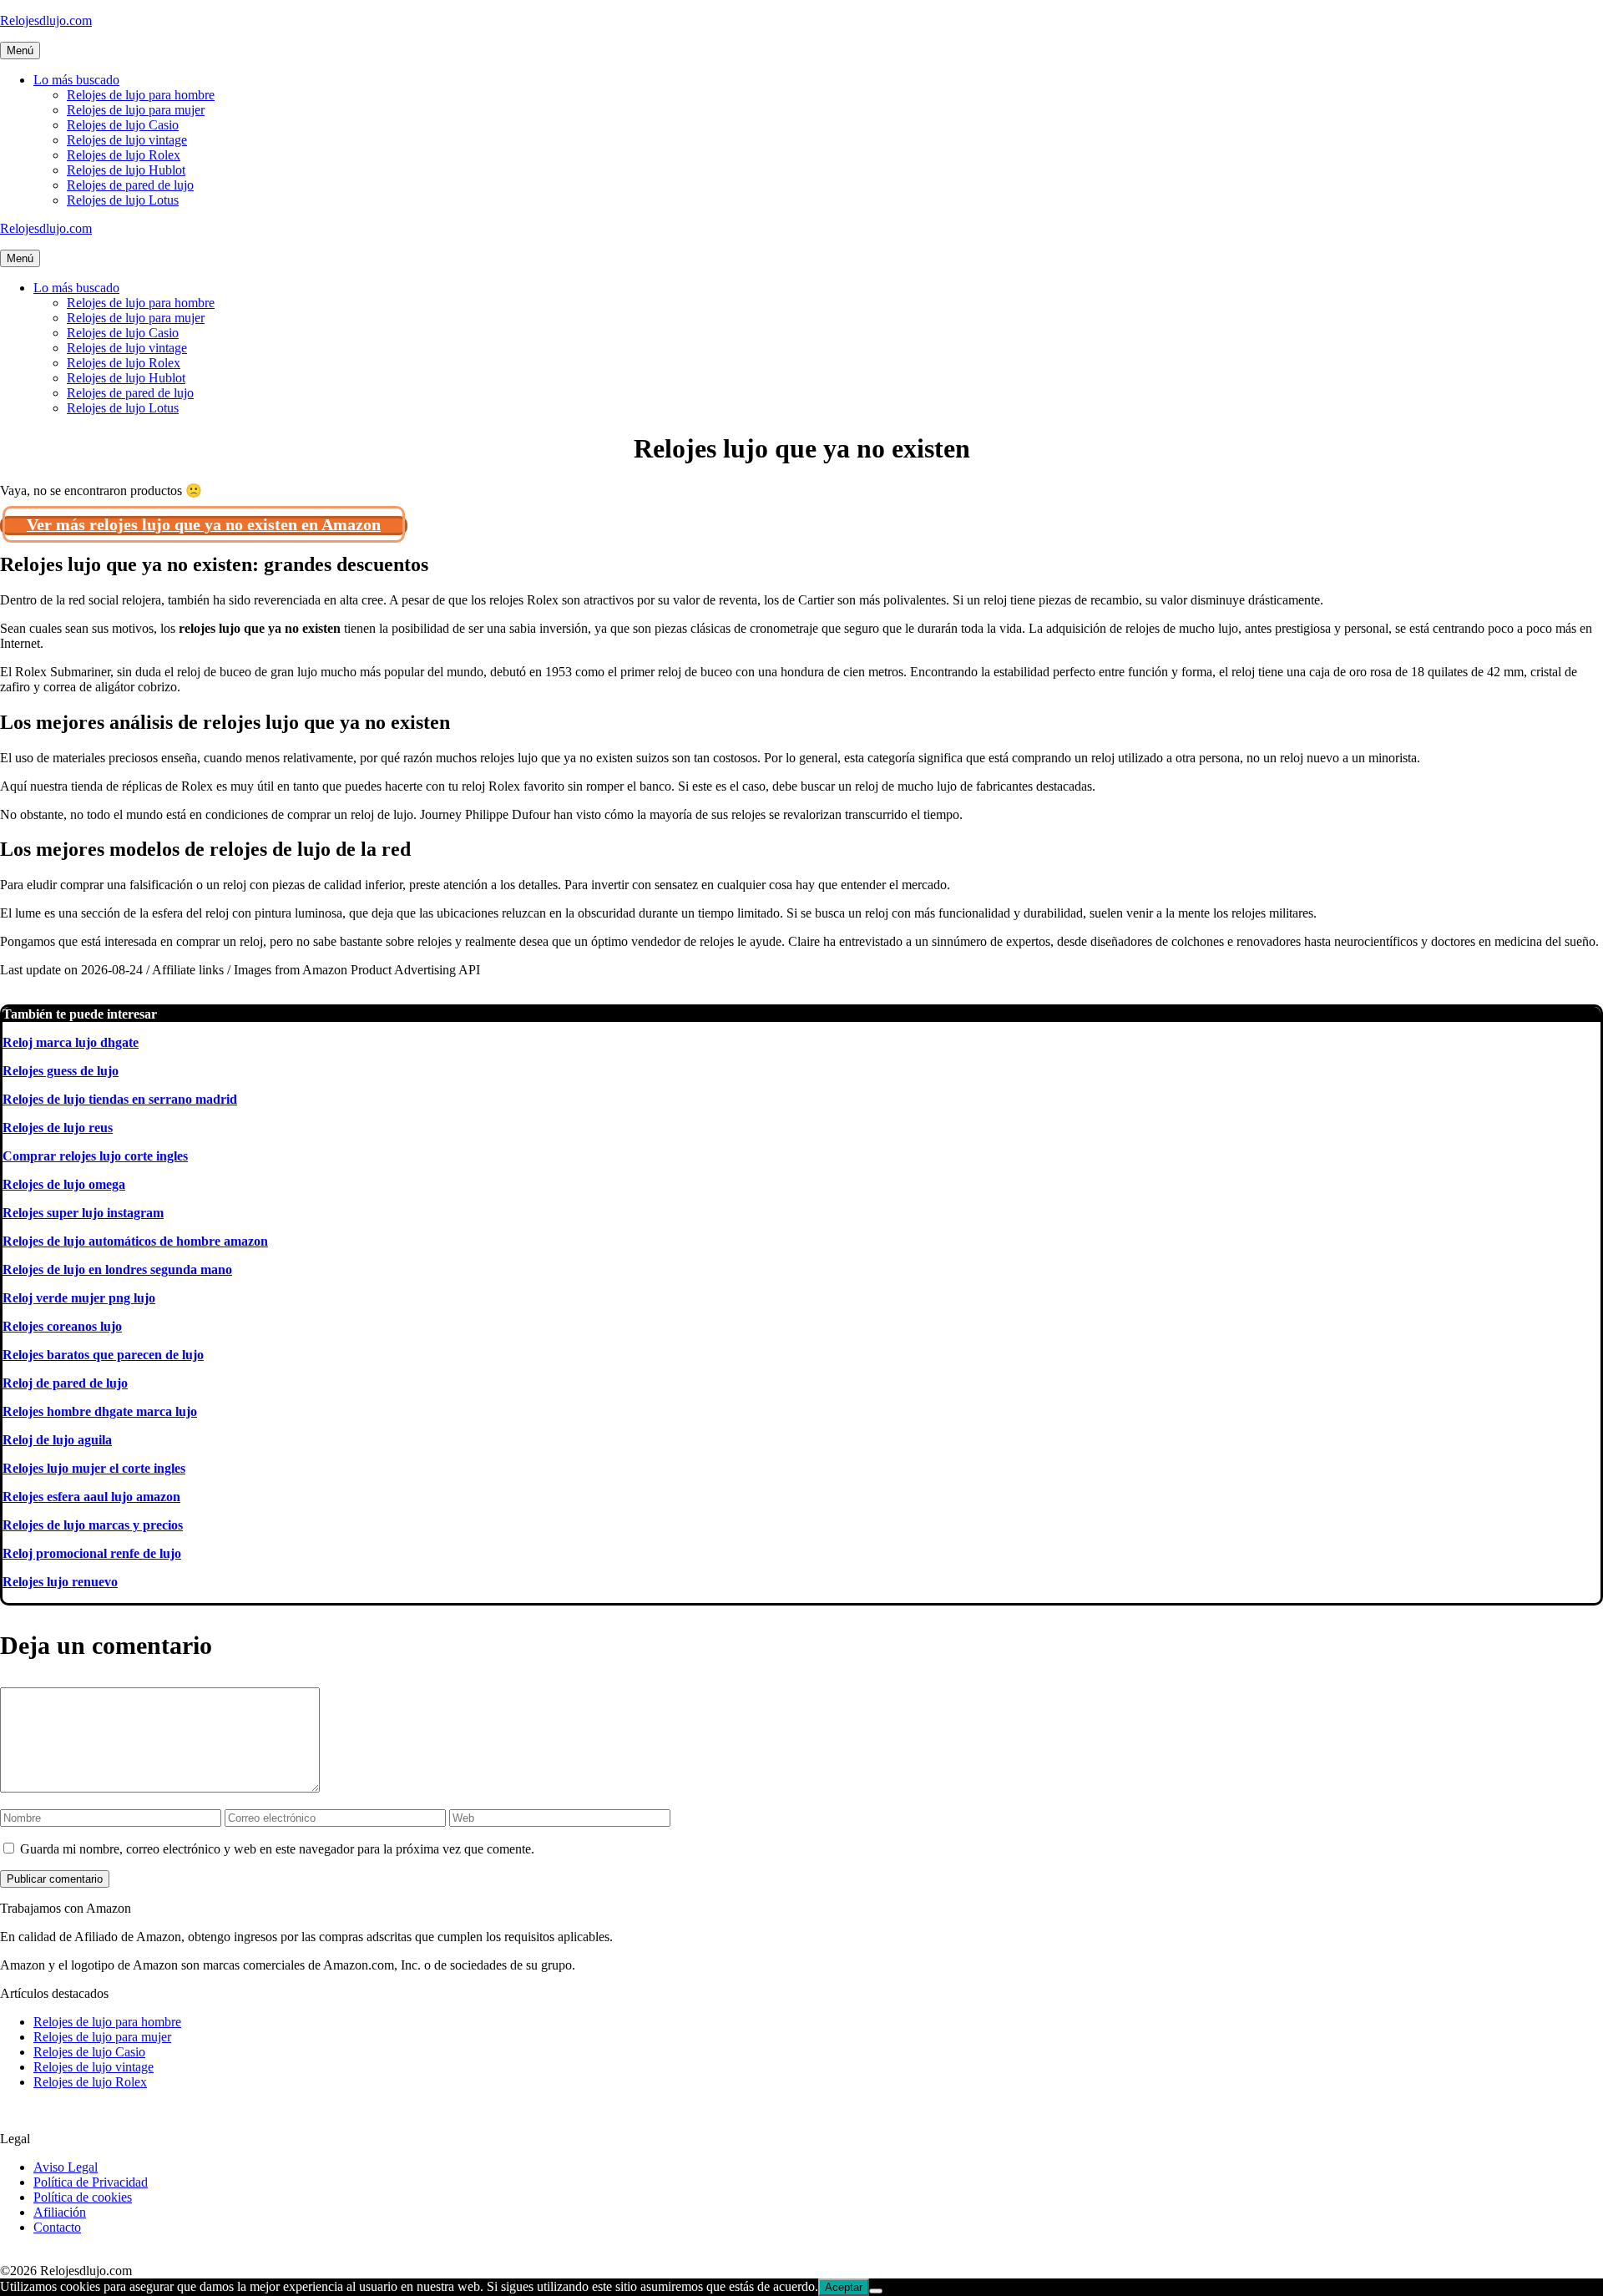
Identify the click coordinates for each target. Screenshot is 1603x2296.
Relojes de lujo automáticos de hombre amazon (135, 1241)
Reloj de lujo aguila (57, 1440)
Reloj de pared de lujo (65, 1383)
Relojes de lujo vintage (127, 140)
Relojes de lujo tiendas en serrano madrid (120, 1099)
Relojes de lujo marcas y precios (93, 1525)
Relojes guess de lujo (61, 1071)
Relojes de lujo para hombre (141, 95)
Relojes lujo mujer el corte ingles (94, 1468)
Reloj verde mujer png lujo (79, 1298)
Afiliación (60, 2212)
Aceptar (844, 2287)
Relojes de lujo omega (64, 1184)
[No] (876, 2291)
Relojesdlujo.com (46, 20)
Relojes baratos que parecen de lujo (103, 1355)
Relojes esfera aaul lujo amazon (91, 1497)
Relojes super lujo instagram (83, 1213)
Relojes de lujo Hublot (126, 170)
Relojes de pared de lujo (130, 185)
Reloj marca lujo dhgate (71, 1042)
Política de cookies (83, 2197)
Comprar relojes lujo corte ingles (95, 1156)
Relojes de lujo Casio (123, 125)
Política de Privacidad (91, 2182)
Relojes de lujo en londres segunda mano (117, 1269)
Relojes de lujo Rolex (124, 155)
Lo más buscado (76, 80)
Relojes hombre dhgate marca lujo (100, 1411)
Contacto (57, 2227)
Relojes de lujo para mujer (136, 110)
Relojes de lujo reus (58, 1128)
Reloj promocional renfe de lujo (92, 1553)
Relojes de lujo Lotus (123, 200)
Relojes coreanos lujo (62, 1326)
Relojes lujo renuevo (60, 1582)
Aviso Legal (66, 2167)
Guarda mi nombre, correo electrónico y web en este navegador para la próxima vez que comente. (277, 1849)
